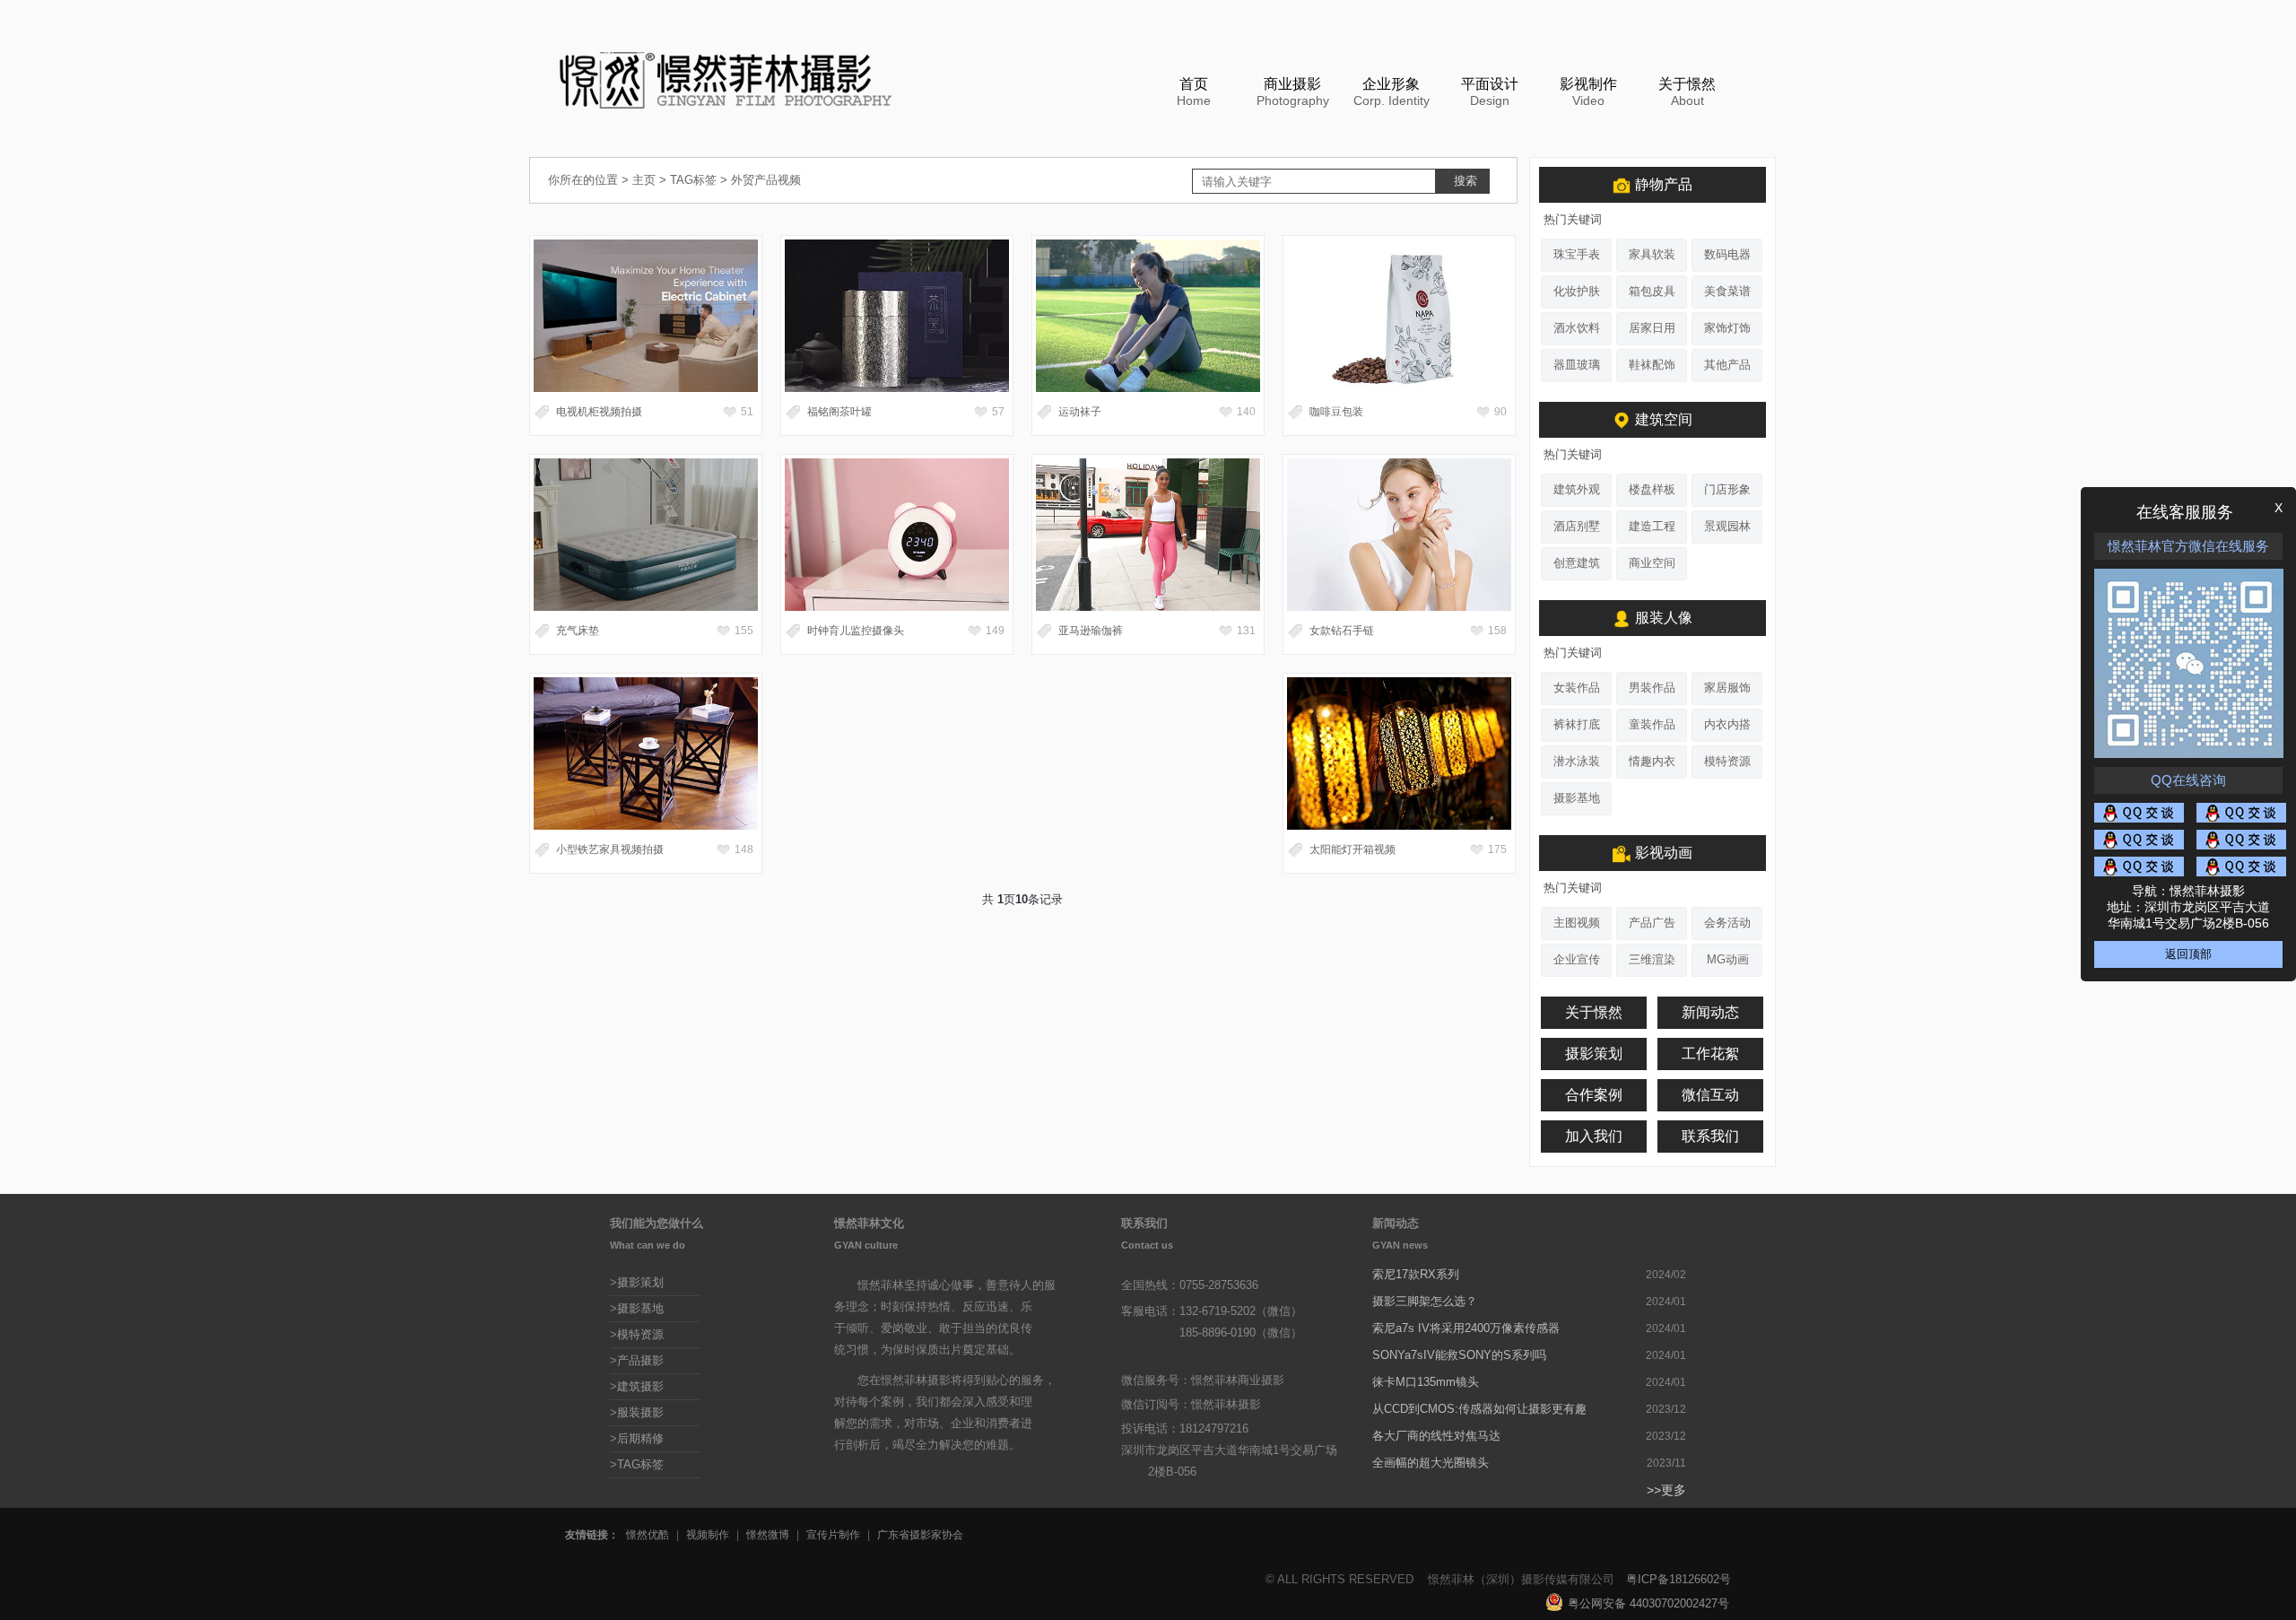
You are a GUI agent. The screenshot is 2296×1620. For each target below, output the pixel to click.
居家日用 (1652, 328)
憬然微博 (768, 1535)
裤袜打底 (1577, 724)
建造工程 (1652, 526)
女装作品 (1577, 688)
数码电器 (1727, 254)
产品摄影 (640, 1360)
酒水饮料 (1577, 328)
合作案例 (1594, 1095)
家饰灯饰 (1727, 328)
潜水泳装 (1577, 761)
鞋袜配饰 (1652, 365)
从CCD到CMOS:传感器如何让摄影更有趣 (1479, 1409)
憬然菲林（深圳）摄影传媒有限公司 (1521, 1579)
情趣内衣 (1652, 761)
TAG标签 (693, 180)
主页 (644, 180)
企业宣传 (1577, 959)
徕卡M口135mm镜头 (1426, 1382)
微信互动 (1710, 1095)
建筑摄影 (640, 1386)
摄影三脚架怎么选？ (1425, 1301)
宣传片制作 (833, 1535)
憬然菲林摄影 (1226, 1404)
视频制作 (708, 1535)
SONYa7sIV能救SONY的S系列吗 (1459, 1355)
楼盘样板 (1652, 489)
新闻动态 (1710, 1012)
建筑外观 (1577, 489)
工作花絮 (1710, 1054)
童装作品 (1652, 724)
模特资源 (1727, 761)
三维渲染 (1652, 959)
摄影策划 (1594, 1054)
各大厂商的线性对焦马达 (1436, 1436)
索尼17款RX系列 (1416, 1274)
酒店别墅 (1577, 526)
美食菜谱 (1727, 291)
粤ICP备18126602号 (1679, 1579)
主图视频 (1577, 923)
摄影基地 (1577, 798)
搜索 (1465, 181)
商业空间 (1652, 563)
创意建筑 (1577, 563)
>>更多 (1666, 1490)
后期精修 (640, 1438)
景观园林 (1727, 526)
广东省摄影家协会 (920, 1535)
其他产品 (1727, 365)
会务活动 (1727, 923)
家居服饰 (1727, 688)
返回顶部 (2188, 954)
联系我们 (1710, 1136)
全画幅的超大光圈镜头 (1431, 1463)
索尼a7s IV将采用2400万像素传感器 (1466, 1328)
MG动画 (1728, 959)
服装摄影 (640, 1412)
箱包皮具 (1652, 291)
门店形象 (1727, 489)
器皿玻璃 (1577, 365)
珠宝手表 (1577, 254)
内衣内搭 (1727, 724)
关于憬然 (1594, 1012)
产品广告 (1652, 923)
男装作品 (1652, 688)
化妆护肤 (1577, 291)
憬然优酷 (648, 1535)
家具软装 (1652, 254)
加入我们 (1594, 1136)
